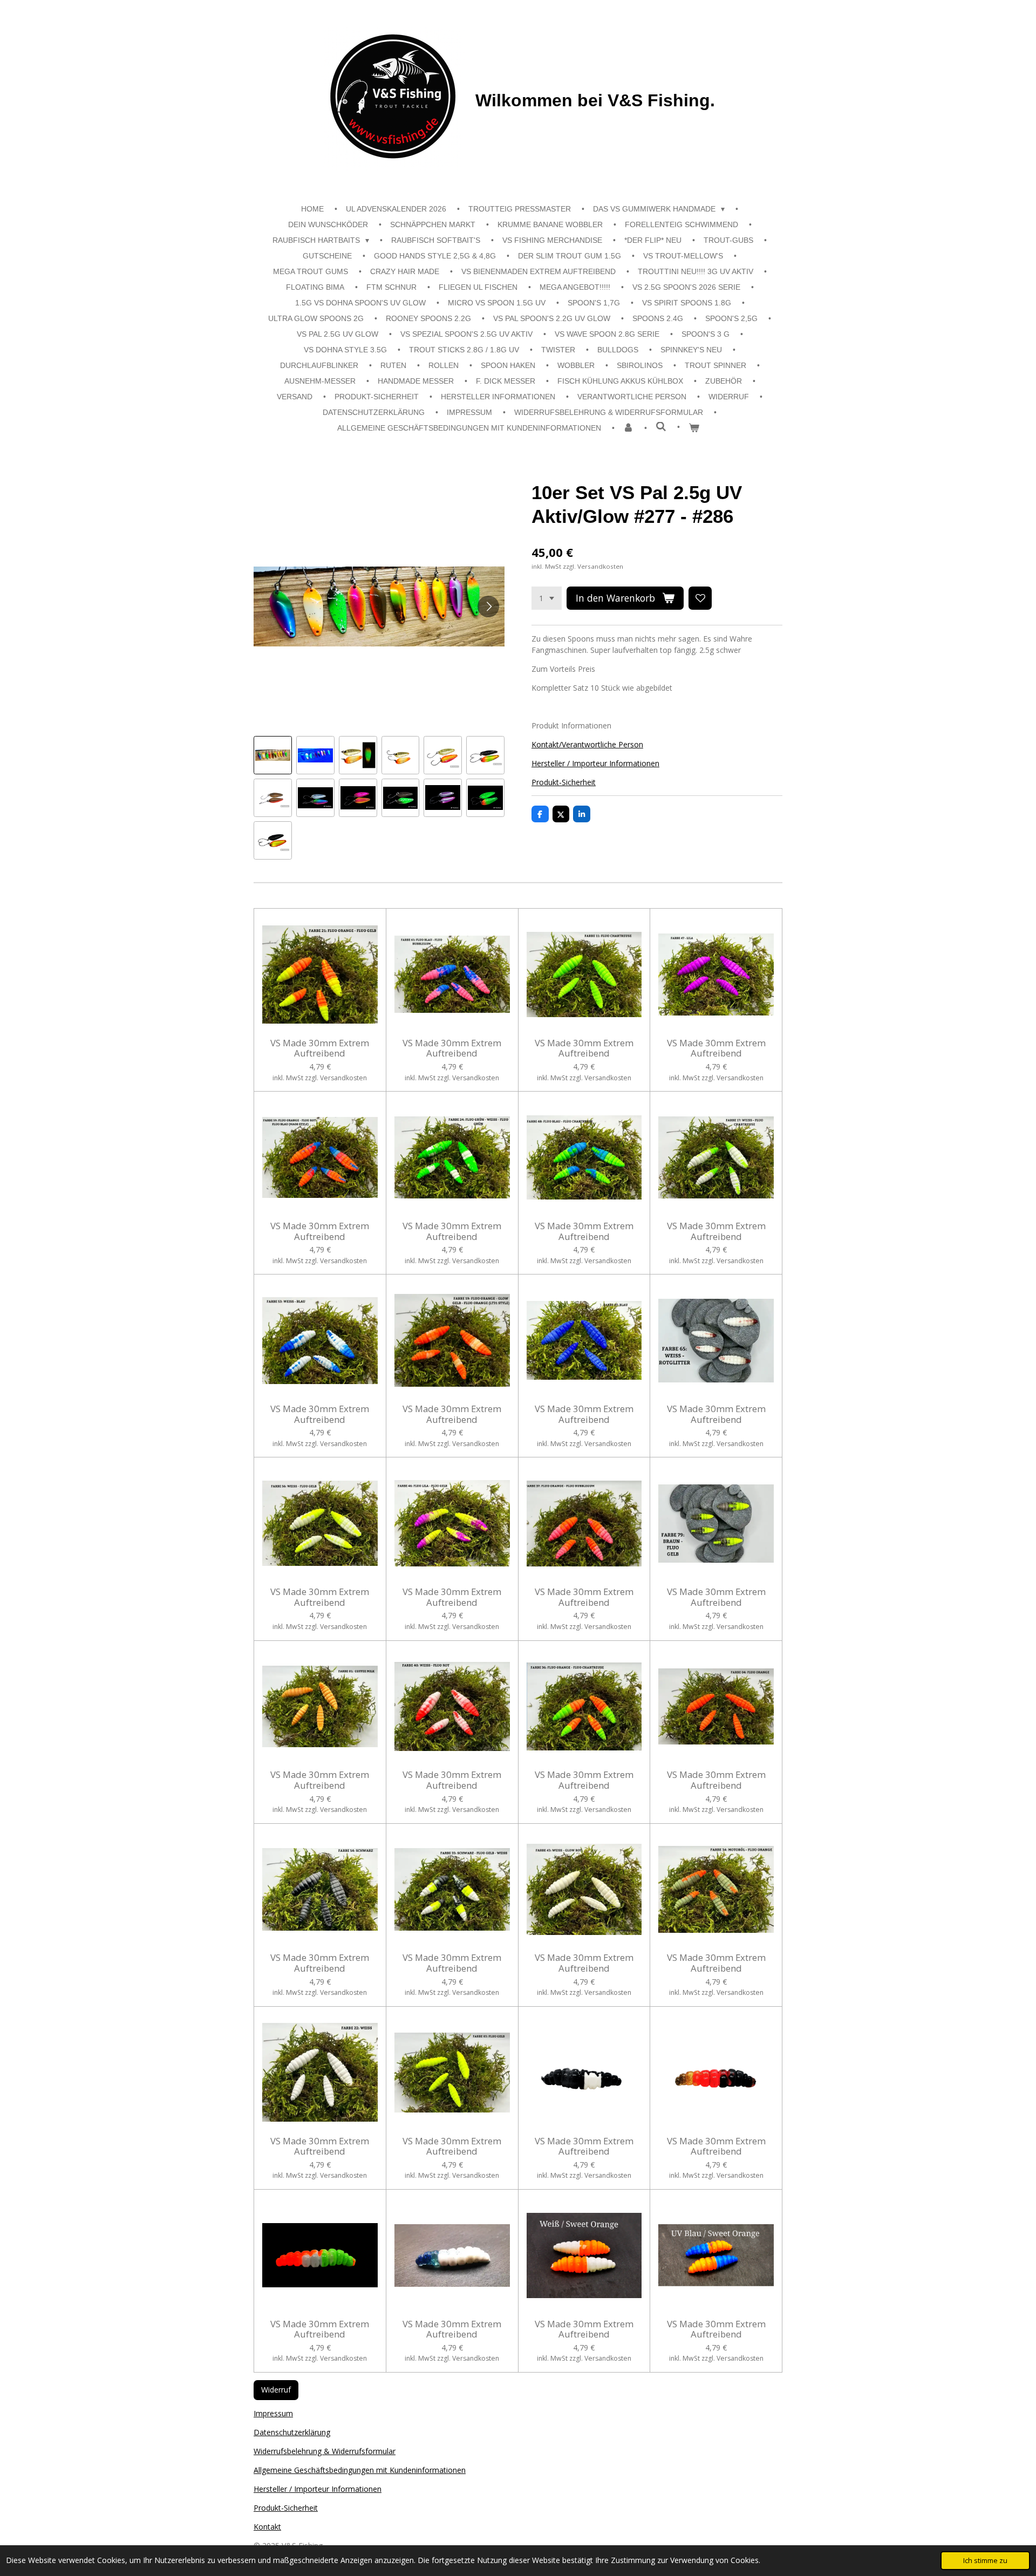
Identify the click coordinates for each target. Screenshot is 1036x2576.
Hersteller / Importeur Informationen (595, 763)
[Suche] (661, 427)
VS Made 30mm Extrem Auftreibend (320, 1048)
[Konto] (629, 428)
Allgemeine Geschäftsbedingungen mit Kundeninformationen (360, 2470)
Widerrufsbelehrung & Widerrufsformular (325, 2451)
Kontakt (267, 2527)
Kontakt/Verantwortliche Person (587, 744)
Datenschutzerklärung (292, 2432)
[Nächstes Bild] (488, 606)
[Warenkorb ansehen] (694, 428)
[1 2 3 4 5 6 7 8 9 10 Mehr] (547, 598)
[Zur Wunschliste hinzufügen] (700, 598)
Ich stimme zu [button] (985, 2561)
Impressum (273, 2413)
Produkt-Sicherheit (564, 782)
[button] (273, 755)
